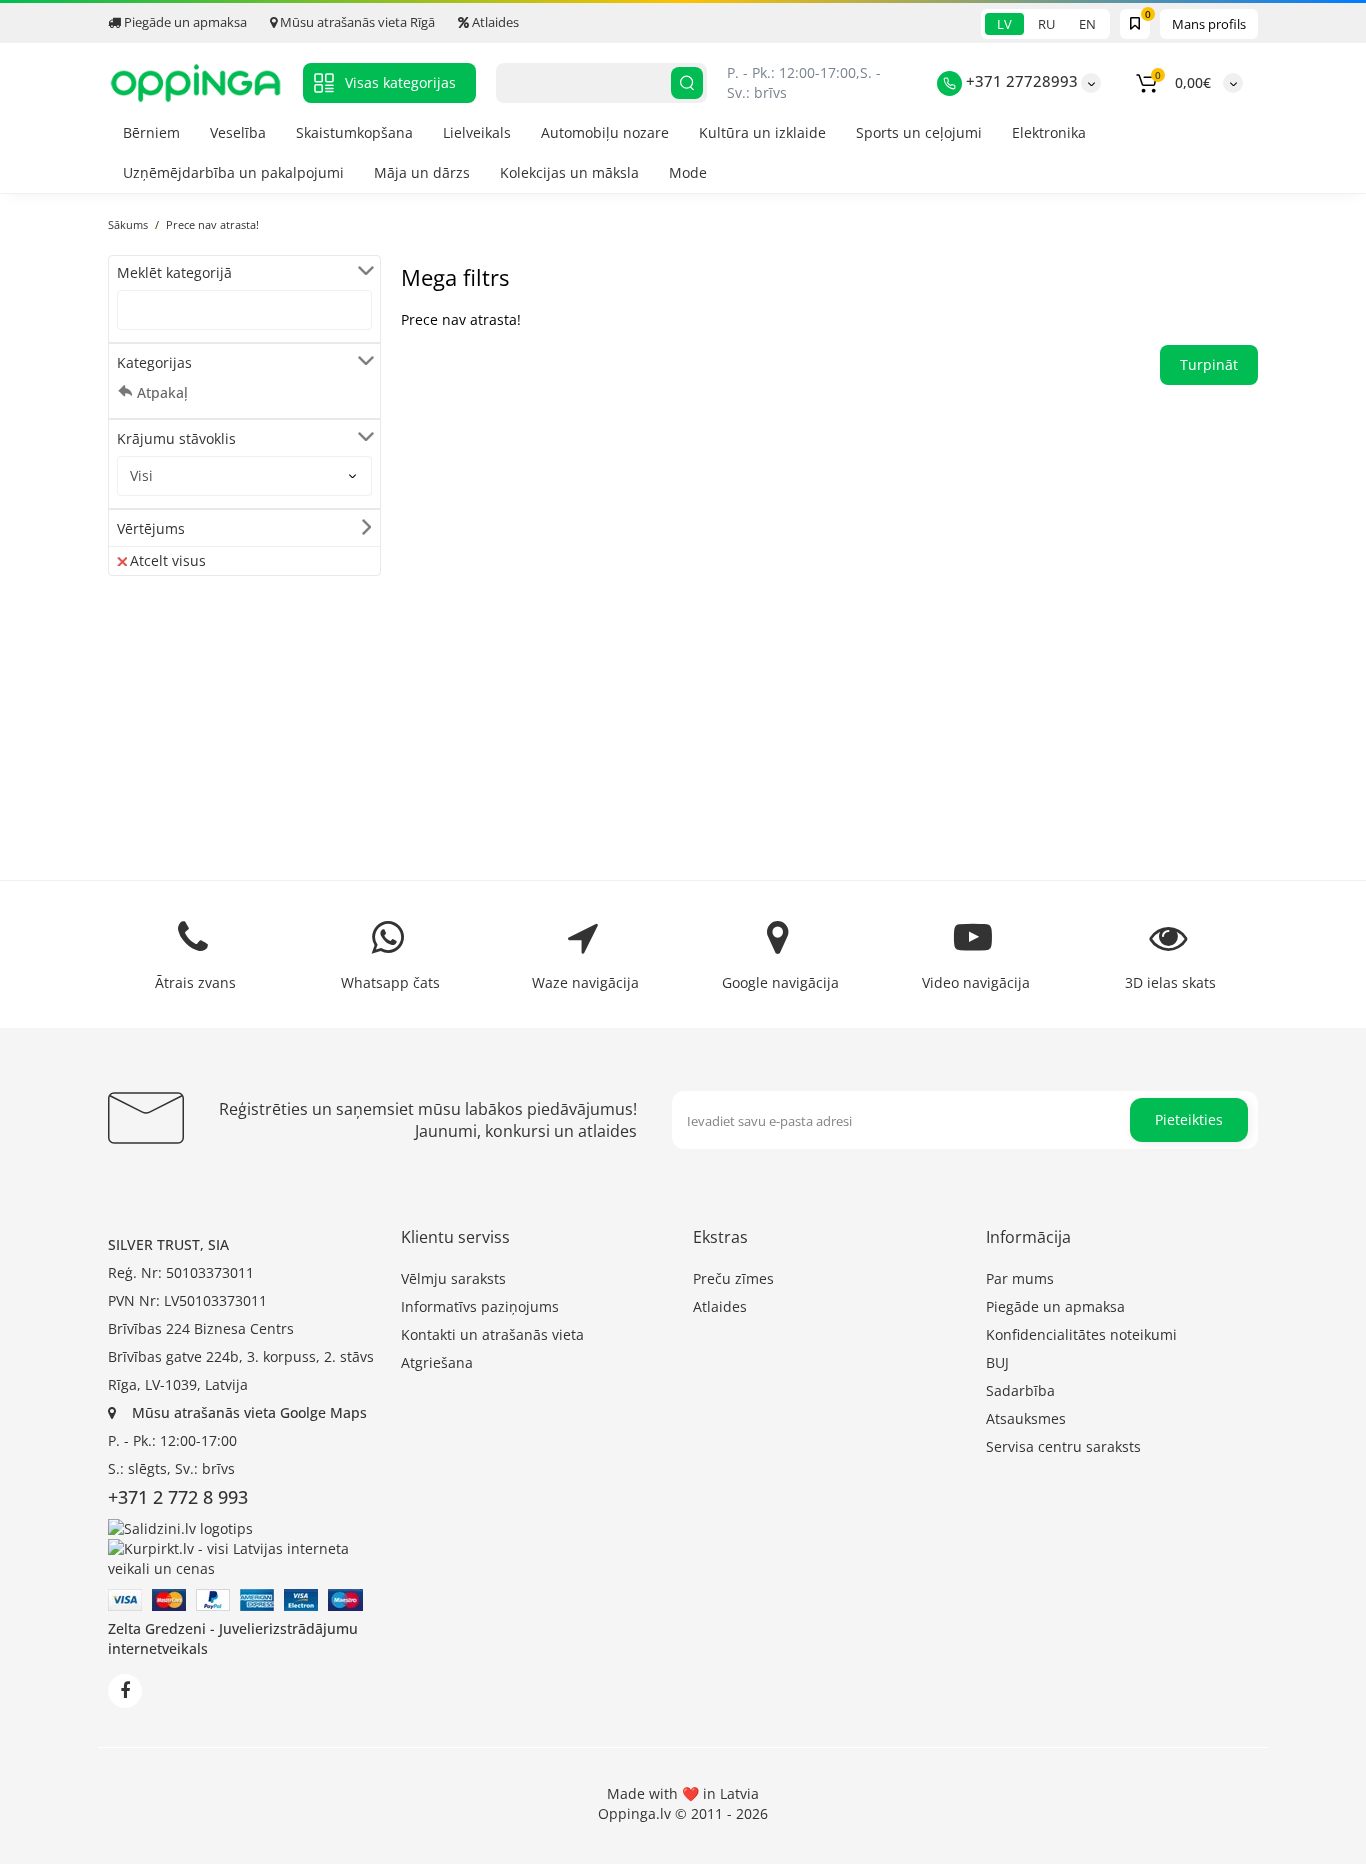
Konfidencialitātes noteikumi (1081, 1334)
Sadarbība (1020, 1390)
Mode (688, 172)
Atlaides (494, 22)
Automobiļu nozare (605, 132)
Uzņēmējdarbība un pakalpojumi (233, 172)
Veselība (238, 132)
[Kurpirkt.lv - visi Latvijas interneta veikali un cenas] (244, 1556)
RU (1046, 24)
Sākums (128, 224)
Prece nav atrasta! (212, 224)
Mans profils (1209, 24)
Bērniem (151, 132)
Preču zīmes (733, 1278)
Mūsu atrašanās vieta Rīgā (356, 22)
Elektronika (1049, 132)
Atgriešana (437, 1362)
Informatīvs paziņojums (480, 1306)
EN (1087, 24)
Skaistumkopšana (354, 132)
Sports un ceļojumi (919, 132)
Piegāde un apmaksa (184, 22)
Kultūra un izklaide (762, 132)
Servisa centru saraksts (1063, 1446)
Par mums (1020, 1278)
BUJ (997, 1362)
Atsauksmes (1026, 1418)
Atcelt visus (168, 560)
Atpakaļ (162, 392)
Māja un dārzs (422, 172)
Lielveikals (477, 132)
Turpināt (1209, 364)
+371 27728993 (1020, 81)
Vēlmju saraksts (453, 1278)
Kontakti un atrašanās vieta (492, 1334)
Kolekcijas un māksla (569, 172)
